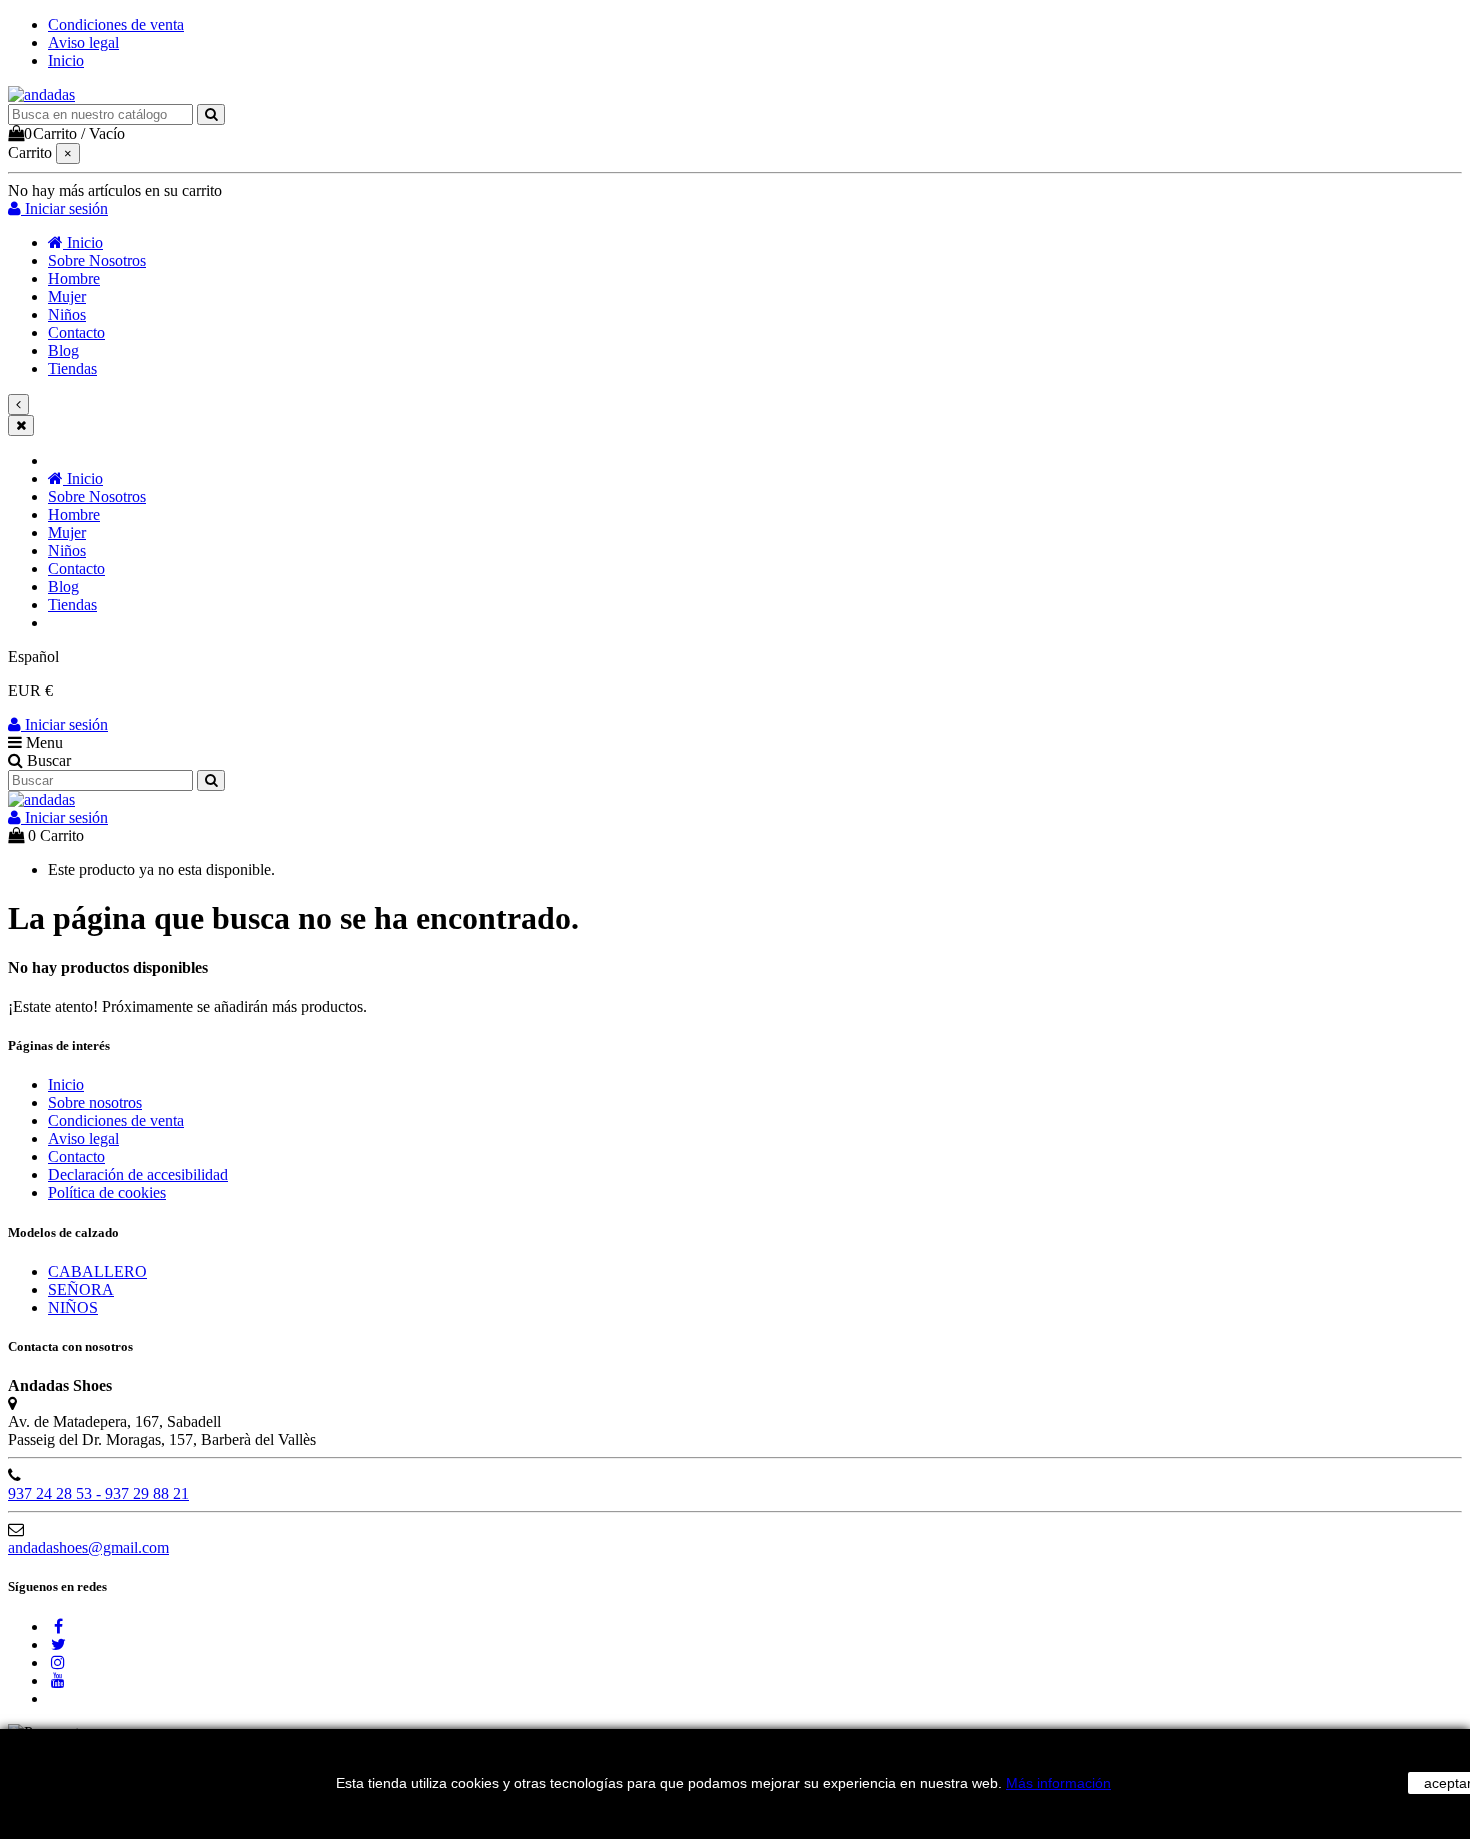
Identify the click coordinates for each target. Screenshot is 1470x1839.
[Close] (21, 425)
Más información (1058, 1783)
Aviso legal (83, 42)
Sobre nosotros (95, 1102)
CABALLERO (97, 1271)
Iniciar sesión (64, 724)
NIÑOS (73, 1307)
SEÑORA (81, 1289)
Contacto (76, 1156)
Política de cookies (107, 1192)
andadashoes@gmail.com (88, 1547)
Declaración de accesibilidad (138, 1174)
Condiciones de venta (116, 24)
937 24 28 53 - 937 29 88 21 (98, 1493)
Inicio (66, 60)
